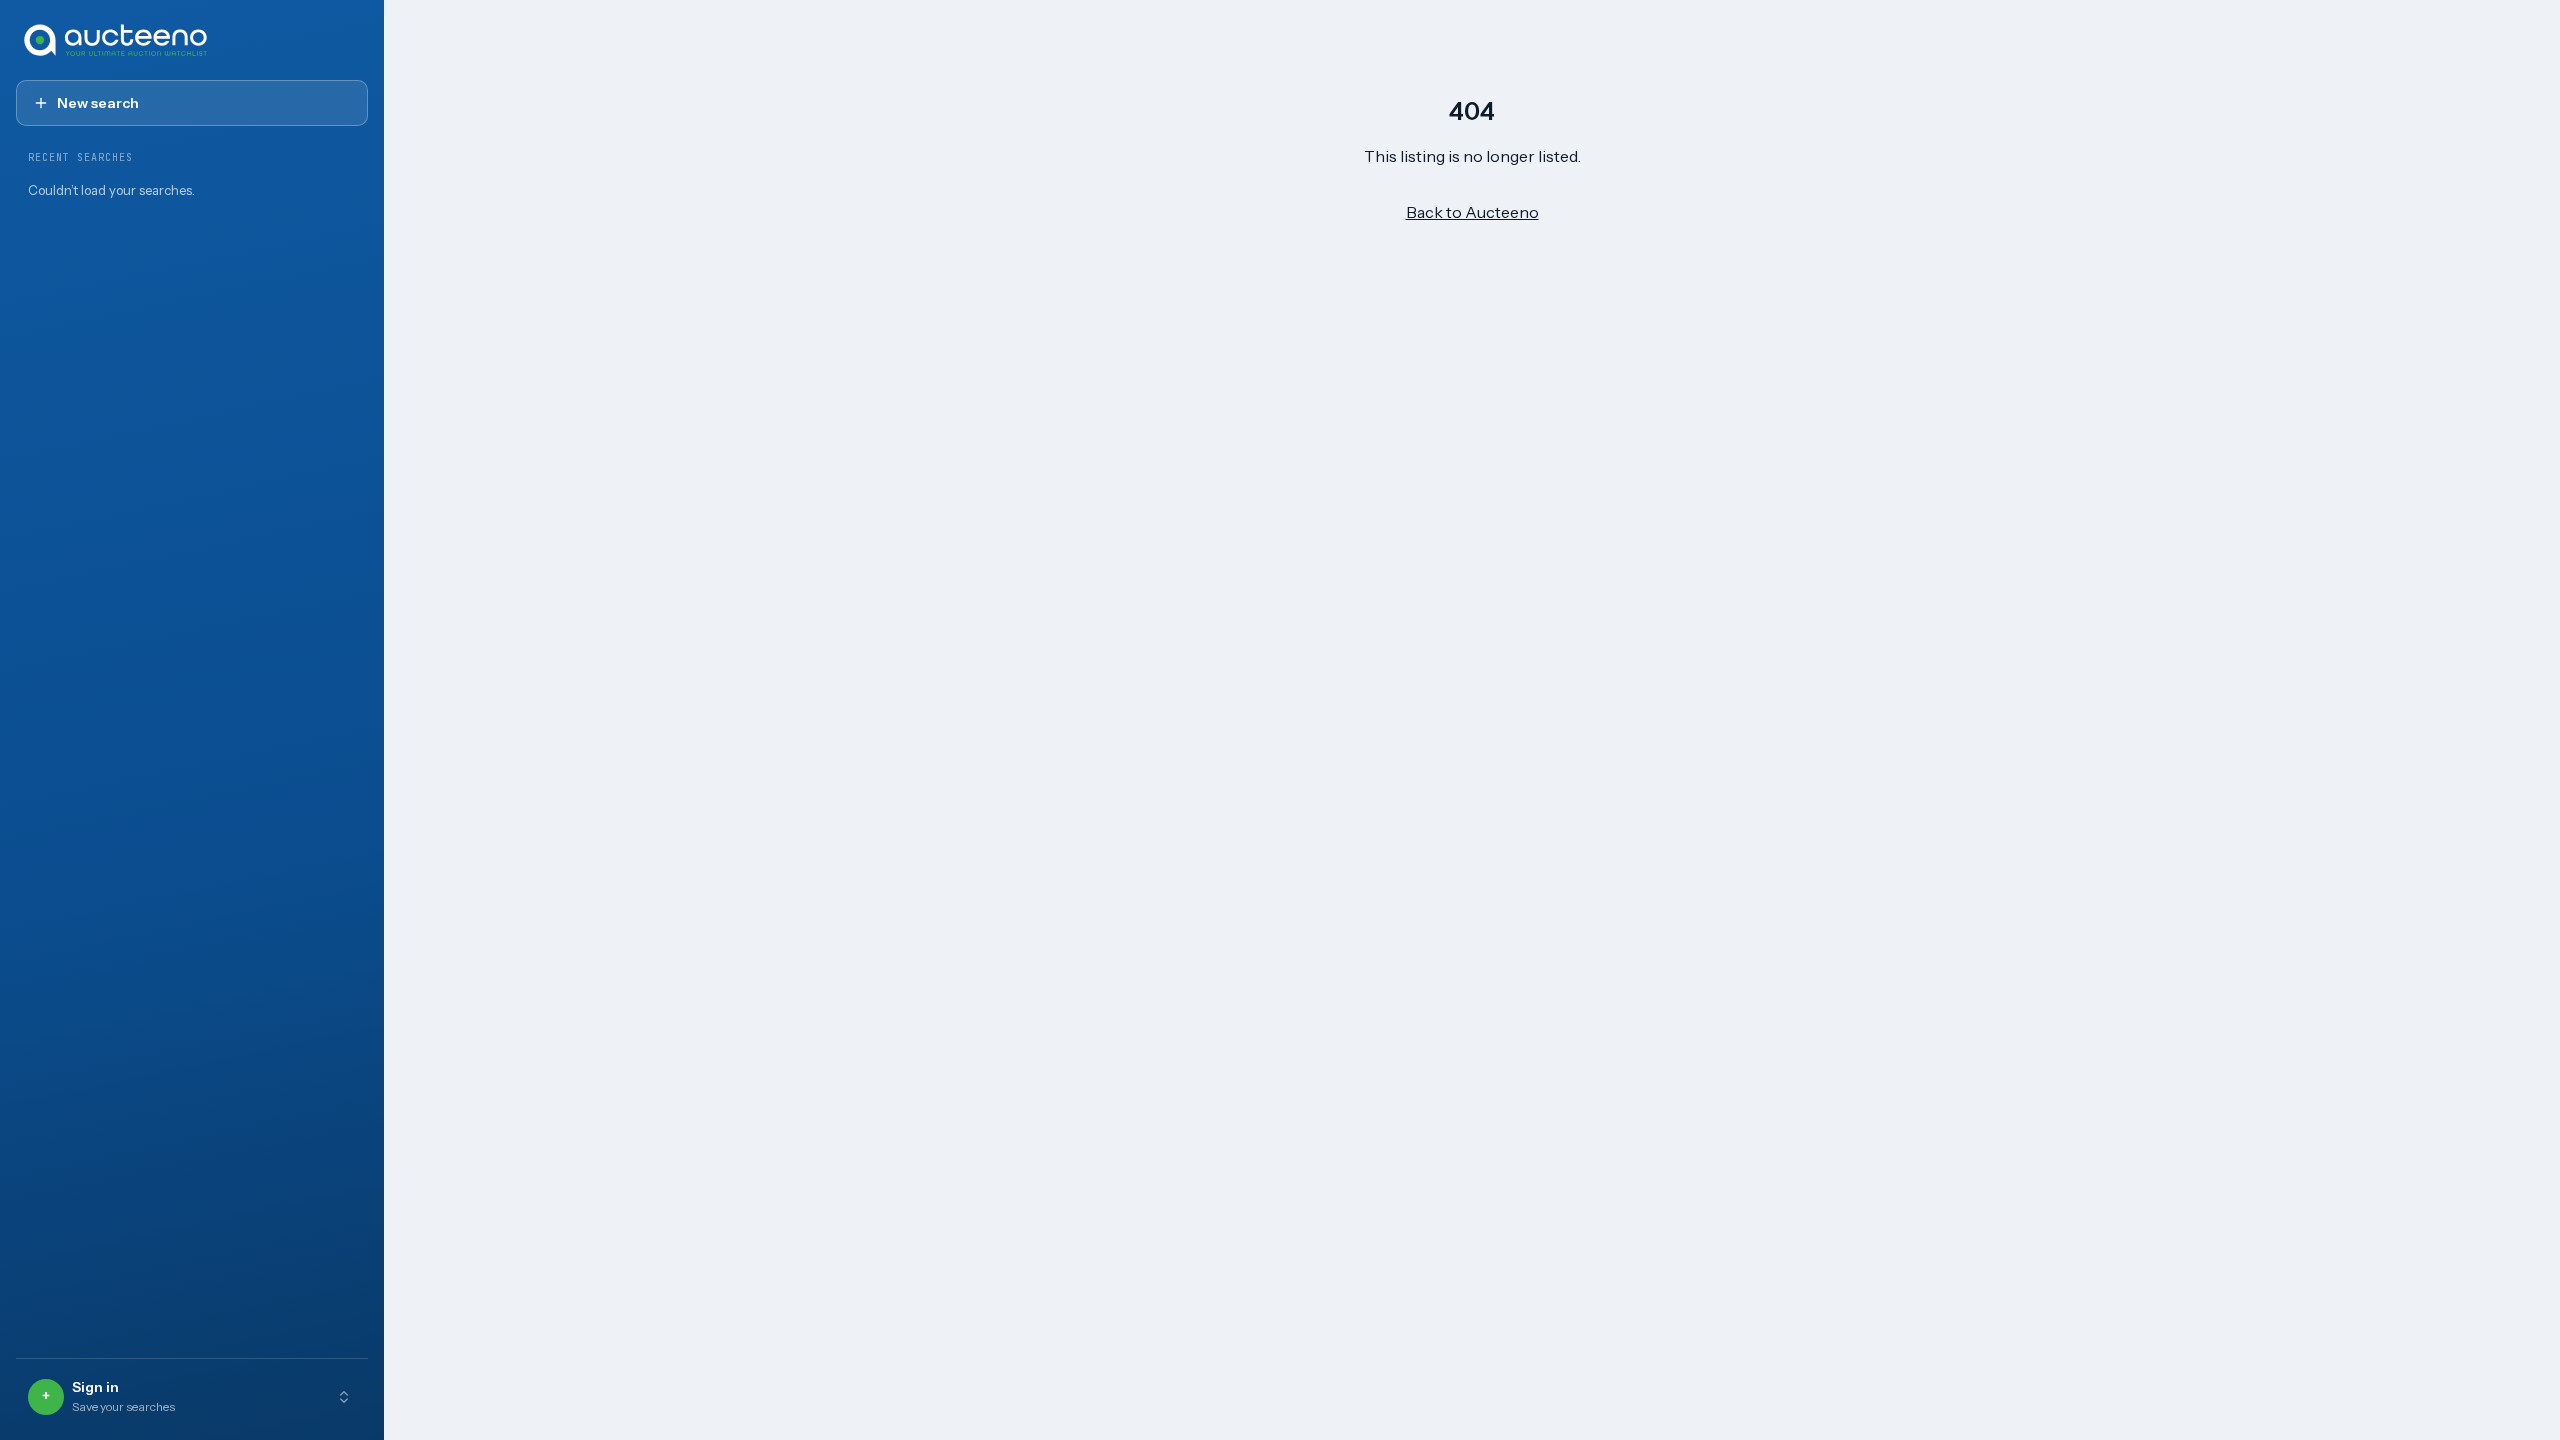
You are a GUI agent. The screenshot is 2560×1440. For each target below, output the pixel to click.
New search (98, 103)
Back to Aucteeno (1472, 212)
